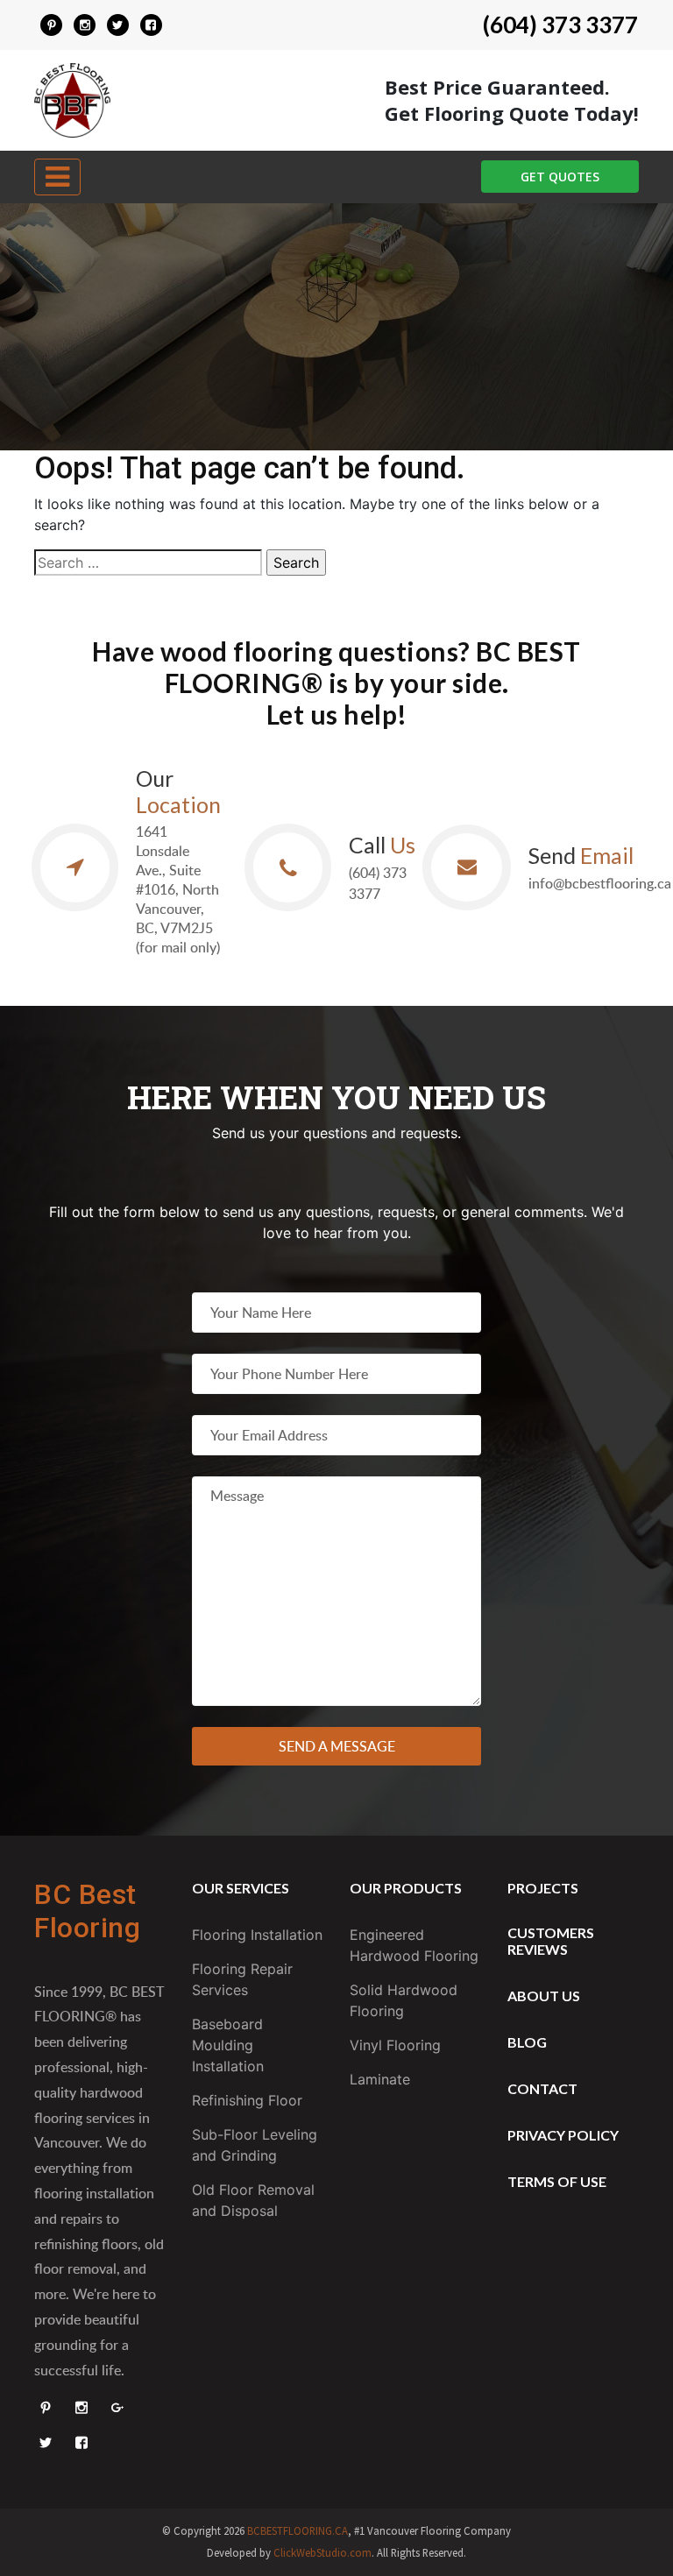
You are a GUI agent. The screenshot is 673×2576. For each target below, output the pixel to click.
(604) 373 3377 (560, 25)
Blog (527, 2042)
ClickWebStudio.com (322, 2552)
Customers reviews (551, 1941)
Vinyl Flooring (395, 2045)
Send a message (337, 1746)
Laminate (380, 2079)
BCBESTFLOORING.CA (298, 2530)
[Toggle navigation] (57, 177)
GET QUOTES (560, 177)
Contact (542, 2088)
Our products (406, 1888)
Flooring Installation (257, 1935)
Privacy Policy (563, 2135)
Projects (543, 1888)
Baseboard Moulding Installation (228, 2045)
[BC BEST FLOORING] (52, 25)
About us (544, 1996)
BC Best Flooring (87, 1911)
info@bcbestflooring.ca (600, 883)
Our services (241, 1888)
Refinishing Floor (247, 2100)
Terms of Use (557, 2181)
